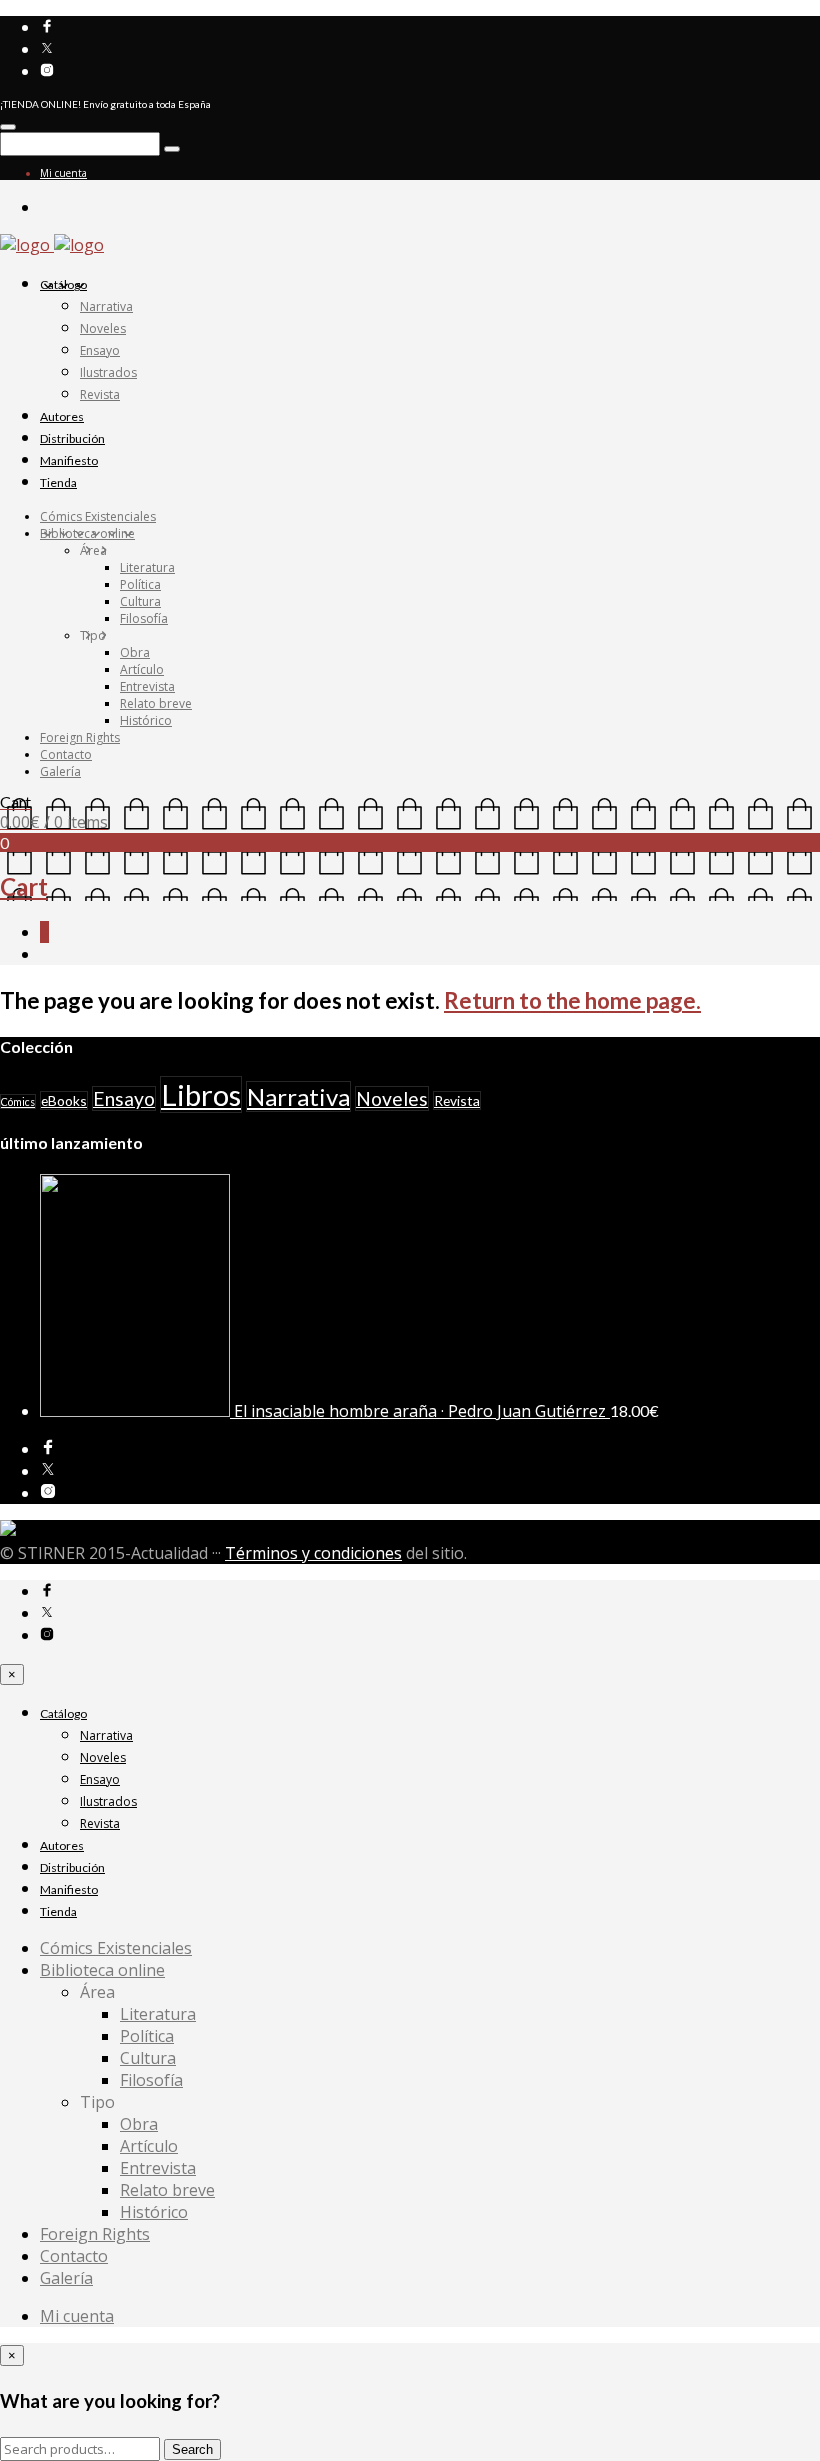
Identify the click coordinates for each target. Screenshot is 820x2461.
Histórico (146, 720)
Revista (100, 394)
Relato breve (156, 703)
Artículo (142, 669)
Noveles (103, 328)
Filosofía (144, 618)
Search (192, 2449)
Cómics (18, 1101)
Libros (201, 1094)
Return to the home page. (572, 1000)
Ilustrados (108, 372)
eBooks (64, 1100)
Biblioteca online (87, 533)
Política (140, 584)
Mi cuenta (63, 173)
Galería (60, 771)
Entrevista (147, 686)
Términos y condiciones (313, 1553)
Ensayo (100, 350)
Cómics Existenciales (98, 516)
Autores (62, 416)
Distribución (72, 438)
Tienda (58, 482)
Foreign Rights (80, 737)
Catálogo (63, 284)
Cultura (140, 601)
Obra (135, 652)
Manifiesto (69, 460)
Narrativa (106, 306)
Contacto (66, 754)
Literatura (147, 567)
